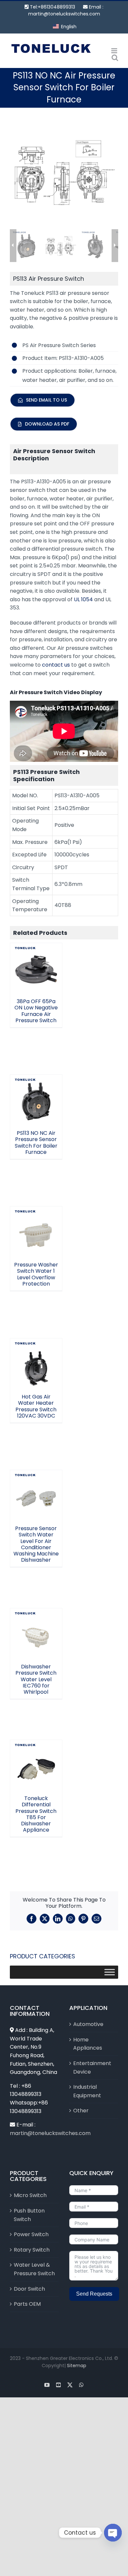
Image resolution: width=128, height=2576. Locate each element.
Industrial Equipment (87, 2091)
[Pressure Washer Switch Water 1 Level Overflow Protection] (36, 1232)
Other (81, 2111)
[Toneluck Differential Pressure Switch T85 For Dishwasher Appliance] (36, 1766)
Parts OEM (27, 2304)
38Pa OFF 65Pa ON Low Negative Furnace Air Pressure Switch (36, 948)
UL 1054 (83, 599)
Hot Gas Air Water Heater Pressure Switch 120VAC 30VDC (36, 1347)
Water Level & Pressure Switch (34, 2269)
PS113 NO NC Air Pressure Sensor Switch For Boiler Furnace (36, 1083)
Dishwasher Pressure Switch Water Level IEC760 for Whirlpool (36, 1617)
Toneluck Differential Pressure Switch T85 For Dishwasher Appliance (36, 1745)
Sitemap (77, 2366)
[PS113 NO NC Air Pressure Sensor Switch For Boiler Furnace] (36, 1101)
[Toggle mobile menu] (115, 51)
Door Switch (29, 2289)
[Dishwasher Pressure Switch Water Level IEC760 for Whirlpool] (36, 1634)
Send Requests (94, 2294)
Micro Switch (30, 2195)
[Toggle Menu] (110, 1972)
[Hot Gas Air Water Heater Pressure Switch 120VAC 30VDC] (36, 1364)
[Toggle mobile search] (115, 58)
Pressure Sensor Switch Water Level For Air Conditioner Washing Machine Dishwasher (36, 1544)
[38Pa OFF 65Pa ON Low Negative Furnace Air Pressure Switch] (36, 969)
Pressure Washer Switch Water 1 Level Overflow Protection (36, 1215)
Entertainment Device (92, 2068)
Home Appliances (88, 2044)
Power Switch (31, 2234)
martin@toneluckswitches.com (64, 14)
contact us (56, 665)
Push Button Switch (29, 2215)
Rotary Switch (32, 2250)
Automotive (88, 2024)
